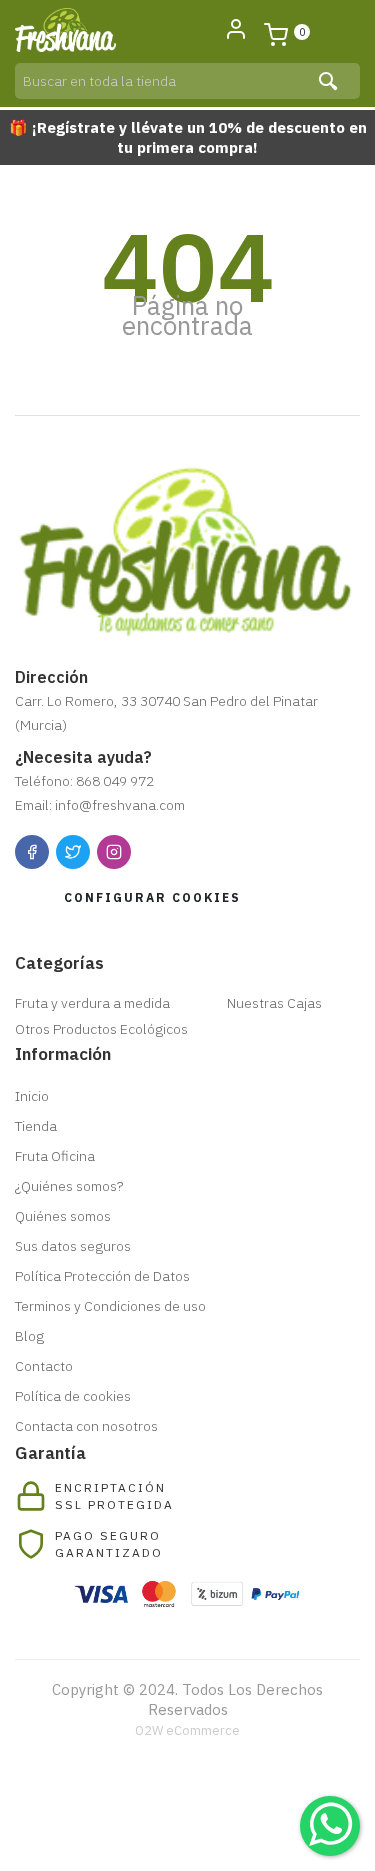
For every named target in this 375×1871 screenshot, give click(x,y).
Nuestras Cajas (274, 1003)
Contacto (44, 1366)
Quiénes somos (63, 1216)
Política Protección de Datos (102, 1276)
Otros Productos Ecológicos (101, 1029)
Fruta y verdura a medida (92, 1003)
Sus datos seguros (73, 1246)
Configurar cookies (152, 897)
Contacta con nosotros (86, 1426)
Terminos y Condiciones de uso (110, 1306)
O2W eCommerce (187, 1730)
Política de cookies (73, 1396)
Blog (29, 1336)
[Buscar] (330, 81)
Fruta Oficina (55, 1156)
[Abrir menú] (338, 30)
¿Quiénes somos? (69, 1186)
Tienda (36, 1126)
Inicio (32, 1096)
